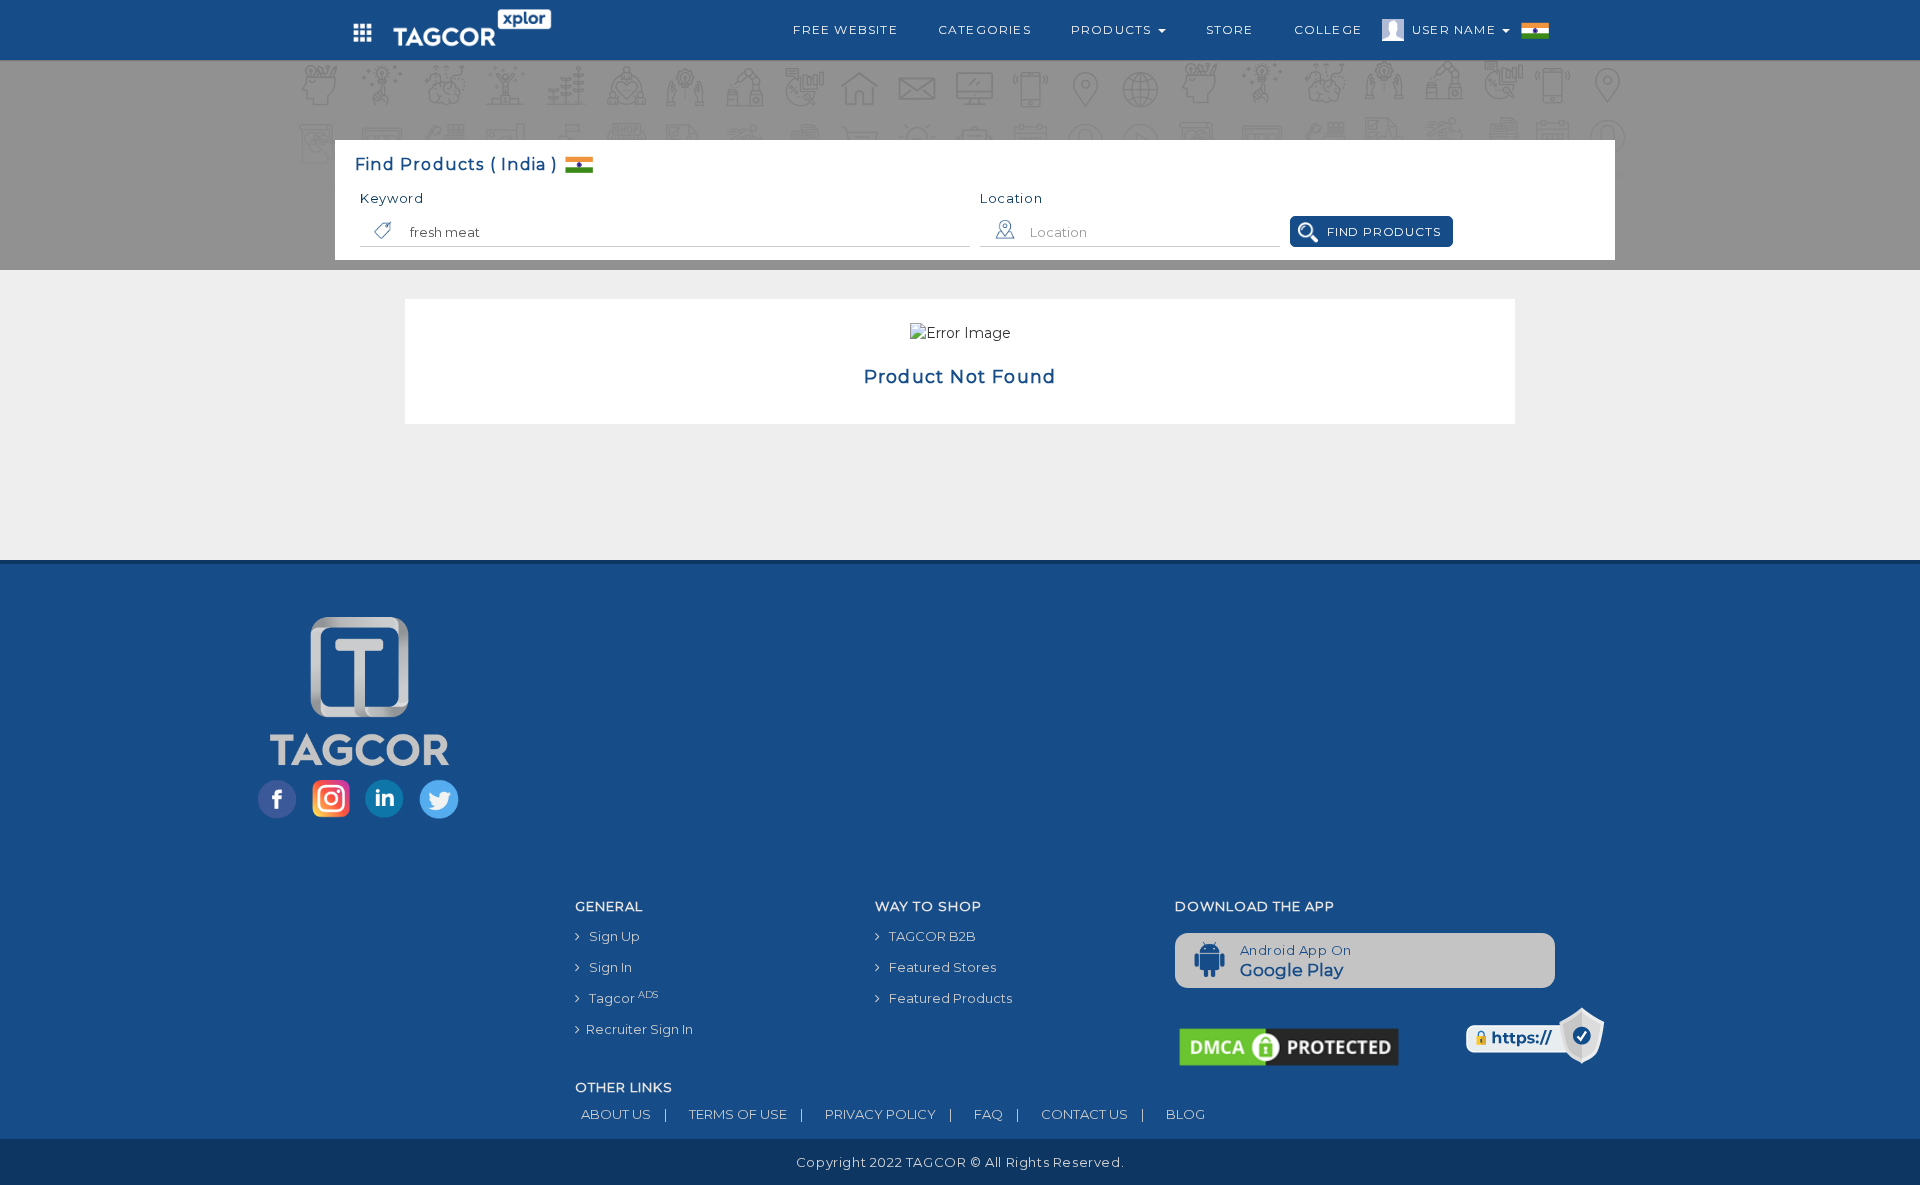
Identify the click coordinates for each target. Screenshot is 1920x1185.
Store (1230, 29)
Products (1113, 29)
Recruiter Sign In (636, 1029)
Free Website (845, 29)
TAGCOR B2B (928, 936)
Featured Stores (938, 967)
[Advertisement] (1160, 739)
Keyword (392, 198)
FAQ (976, 1114)
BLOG (1173, 1114)
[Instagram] (335, 817)
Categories (984, 29)
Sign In (606, 967)
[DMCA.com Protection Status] (1289, 1046)
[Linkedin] (389, 817)
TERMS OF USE (725, 1114)
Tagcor (619, 997)
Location (1011, 198)
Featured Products (946, 998)
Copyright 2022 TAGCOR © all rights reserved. (960, 1162)
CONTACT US (1072, 1114)
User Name (1456, 29)
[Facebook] (281, 817)
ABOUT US (613, 1114)
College (1328, 29)
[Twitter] (441, 817)
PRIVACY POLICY (868, 1114)
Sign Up (610, 936)
